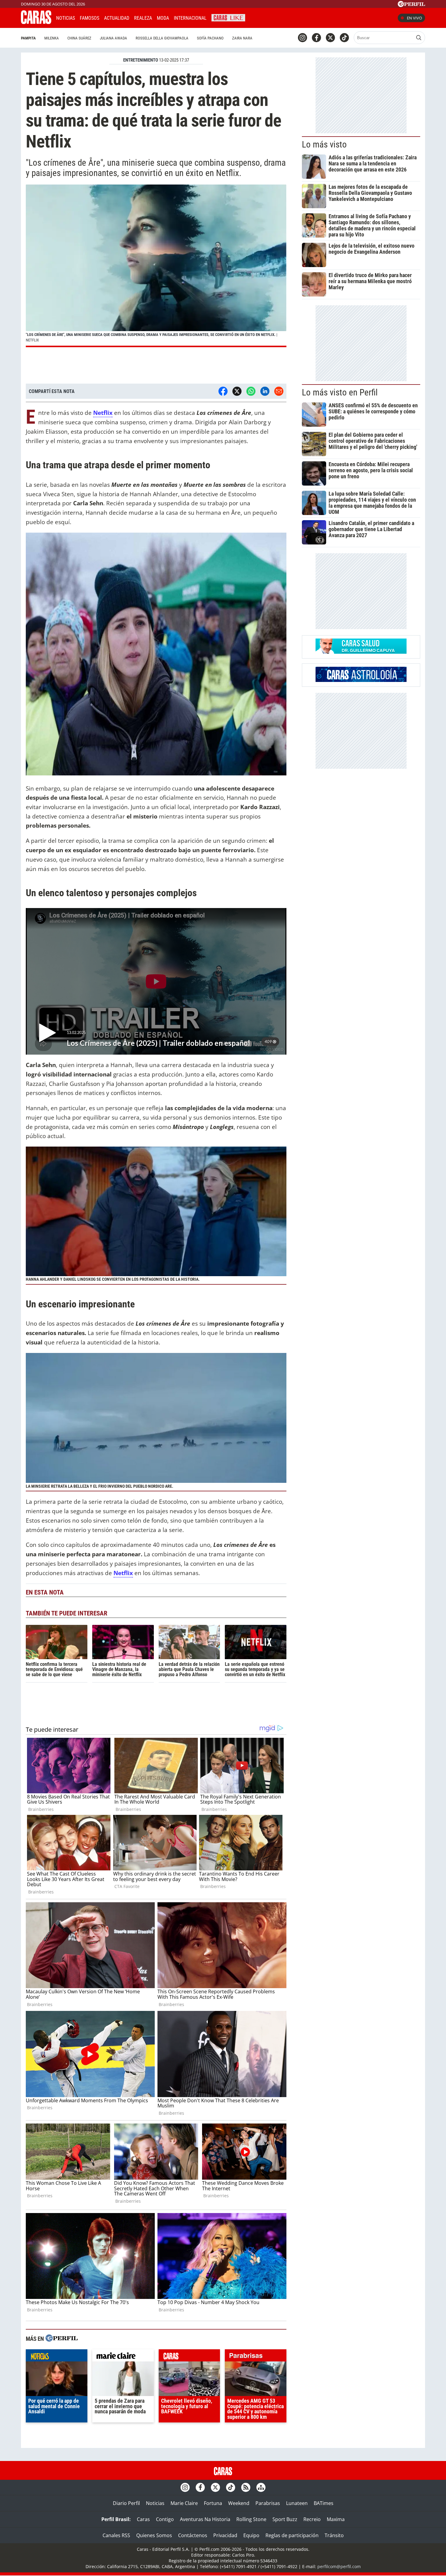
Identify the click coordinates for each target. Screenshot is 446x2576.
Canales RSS (116, 2535)
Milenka (52, 38)
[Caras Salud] (361, 652)
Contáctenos (193, 2535)
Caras (143, 2519)
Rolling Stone (251, 2519)
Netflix (103, 413)
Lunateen (297, 2503)
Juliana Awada (113, 38)
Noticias (66, 18)
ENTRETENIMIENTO (141, 60)
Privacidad (225, 2535)
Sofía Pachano (210, 38)
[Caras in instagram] (302, 38)
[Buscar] (419, 38)
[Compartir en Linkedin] (265, 391)
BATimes (324, 2503)
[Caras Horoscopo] (361, 680)
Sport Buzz (285, 2519)
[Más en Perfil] (62, 2339)
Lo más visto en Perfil (340, 392)
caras (189, 2357)
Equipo (251, 2535)
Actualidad (117, 18)
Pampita (28, 38)
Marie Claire (184, 2503)
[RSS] (246, 2487)
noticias (57, 2357)
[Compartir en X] (237, 391)
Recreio (312, 2519)
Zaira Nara (242, 38)
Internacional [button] (190, 18)
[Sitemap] (261, 2487)
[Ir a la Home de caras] (36, 22)
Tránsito (334, 2535)
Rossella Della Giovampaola (162, 38)
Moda (163, 18)
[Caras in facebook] (316, 38)
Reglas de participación (292, 2535)
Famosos (90, 18)
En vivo (414, 18)
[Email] (279, 391)
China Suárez (79, 38)
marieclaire (123, 2357)
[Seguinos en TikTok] (344, 38)
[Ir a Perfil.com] (411, 5)
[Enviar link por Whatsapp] (251, 391)
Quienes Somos (154, 2535)
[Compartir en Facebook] (223, 391)
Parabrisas (268, 2503)
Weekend (239, 2503)
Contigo (165, 2519)
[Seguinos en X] (330, 38)
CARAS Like (228, 17)
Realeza (143, 18)
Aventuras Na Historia (205, 2519)
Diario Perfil (126, 2503)
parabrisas (256, 2357)
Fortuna (213, 2503)
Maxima (336, 2519)
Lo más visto (324, 144)
